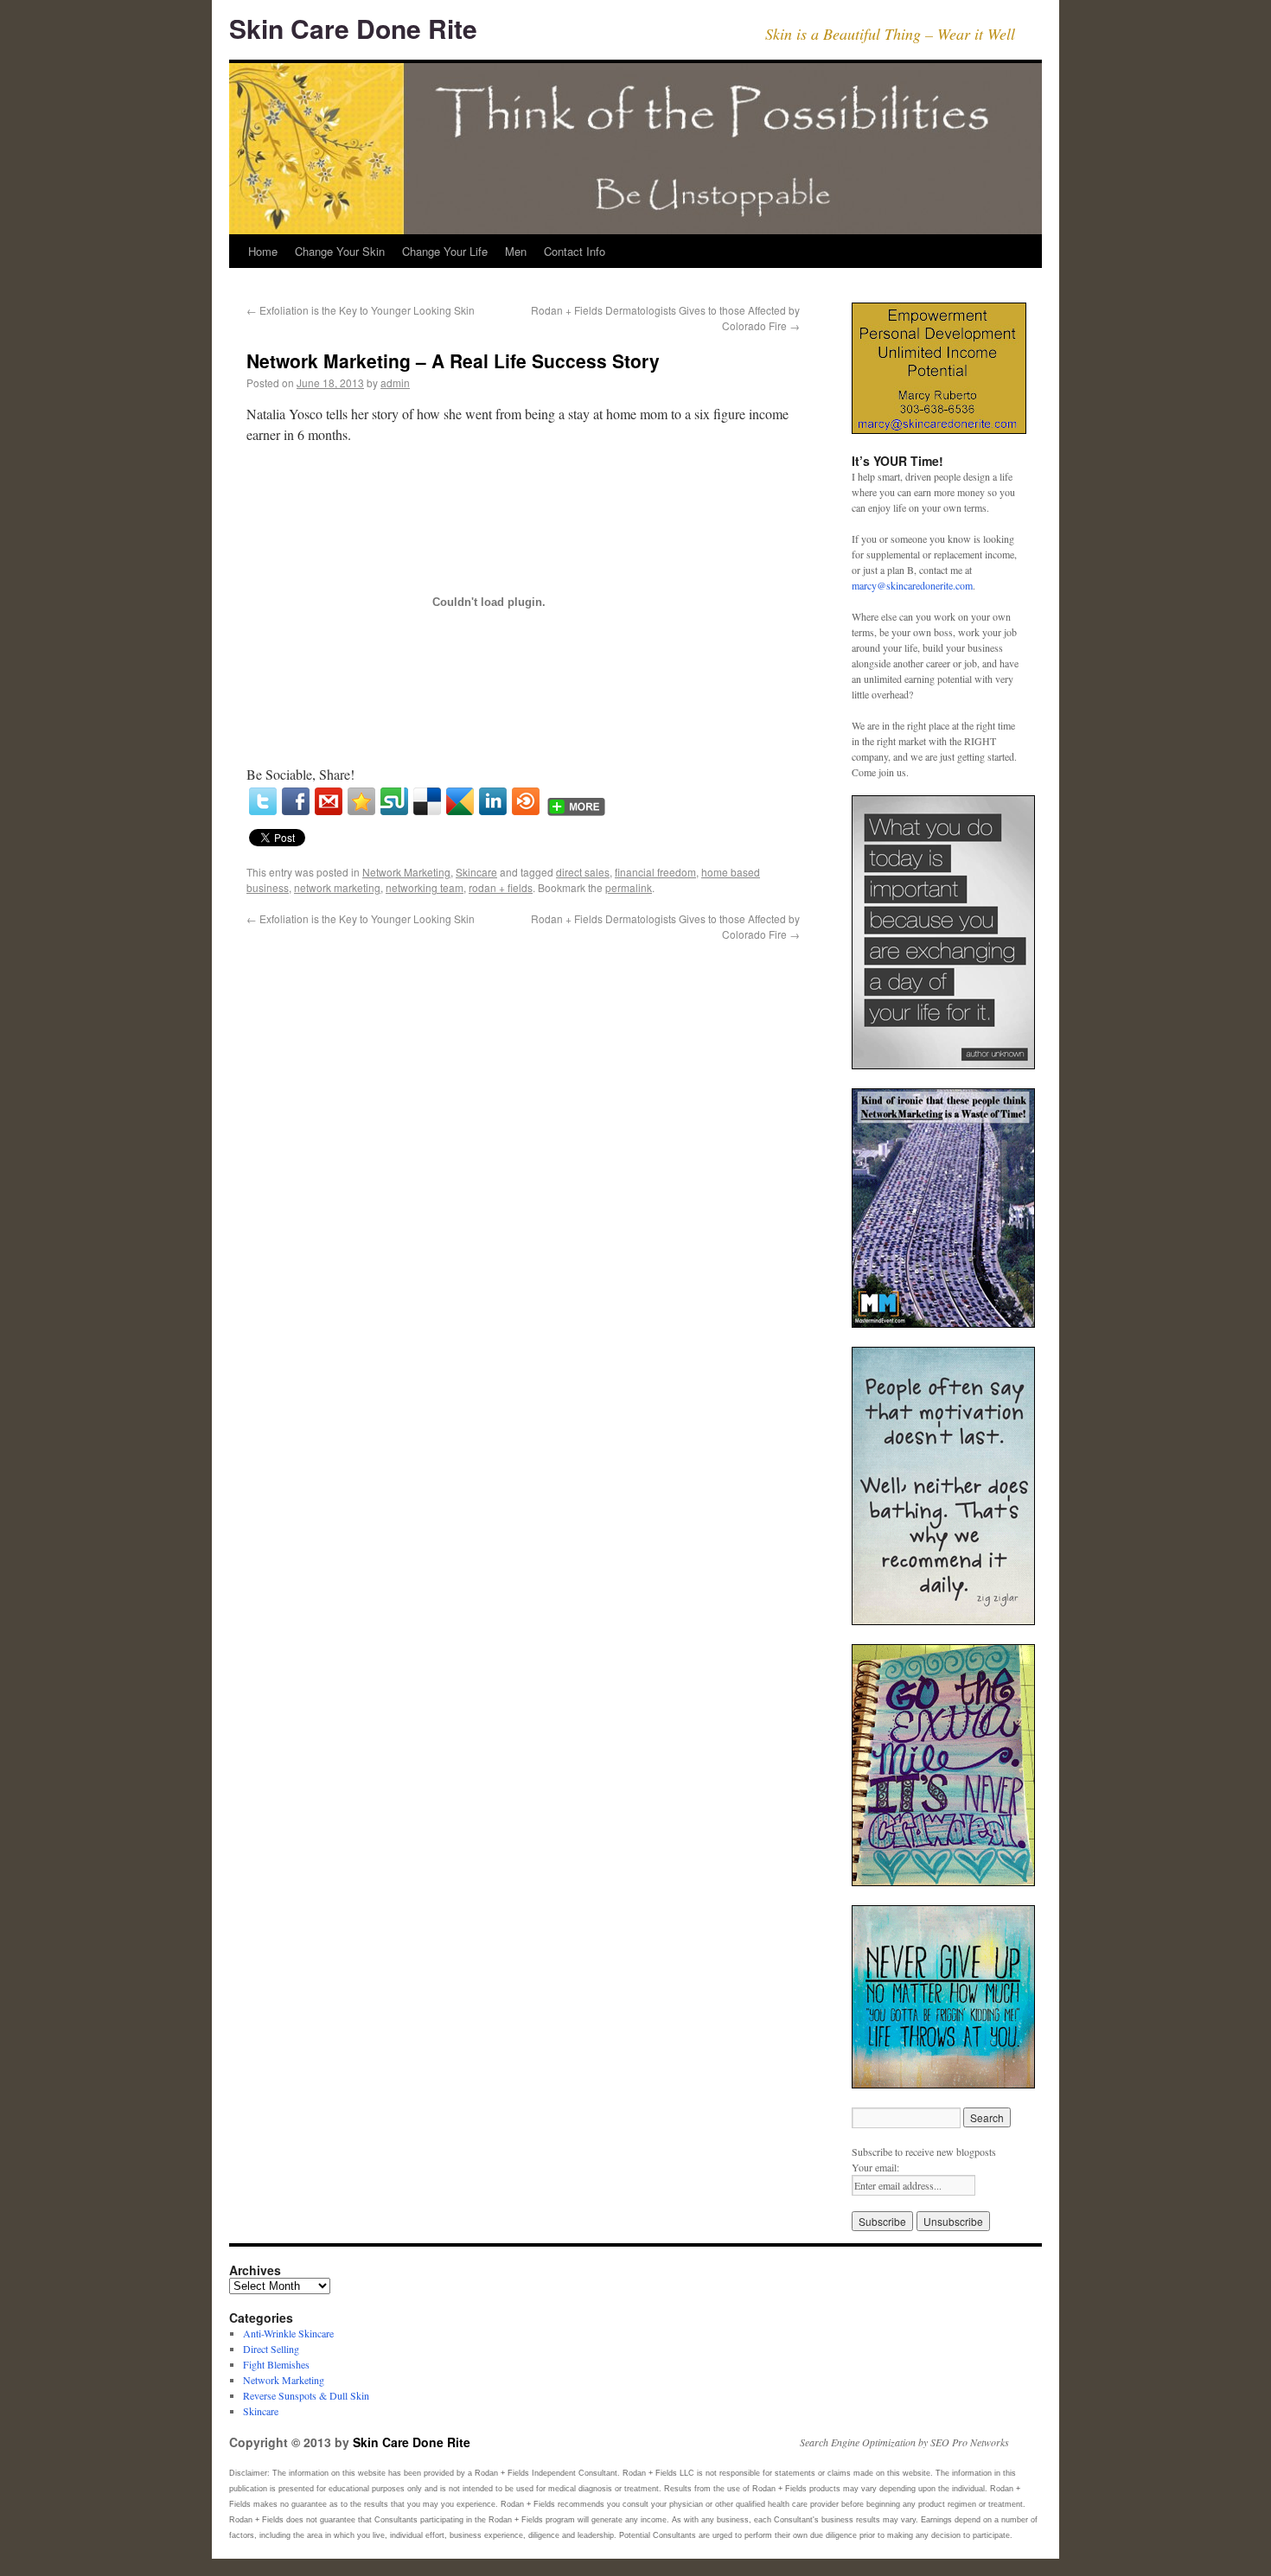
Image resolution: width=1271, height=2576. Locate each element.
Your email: (875, 2167)
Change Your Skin (340, 251)
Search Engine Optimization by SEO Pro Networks (904, 2442)
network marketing (337, 887)
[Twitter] (263, 801)
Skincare (476, 872)
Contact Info (575, 251)
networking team (425, 887)
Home (263, 251)
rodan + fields (501, 887)
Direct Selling (271, 2349)
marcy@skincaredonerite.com (912, 585)
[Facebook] (296, 801)
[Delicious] (427, 801)
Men (516, 251)
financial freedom (655, 872)
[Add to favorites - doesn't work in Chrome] (361, 801)
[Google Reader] (460, 801)
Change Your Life (445, 251)
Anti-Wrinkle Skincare (288, 2333)
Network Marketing (406, 872)
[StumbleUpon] (394, 801)
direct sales (583, 872)
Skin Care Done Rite (353, 28)
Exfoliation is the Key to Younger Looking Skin (361, 310)
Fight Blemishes (276, 2364)
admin (395, 383)
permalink (629, 887)
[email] (329, 801)
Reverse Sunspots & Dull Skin (306, 2395)
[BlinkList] (526, 801)
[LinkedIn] (493, 801)
